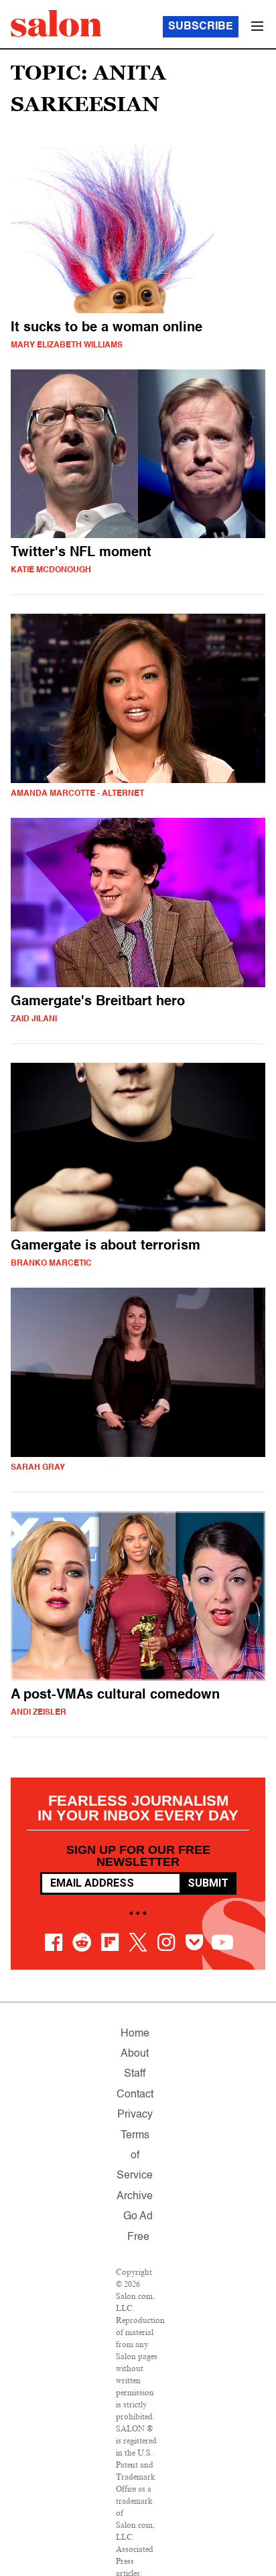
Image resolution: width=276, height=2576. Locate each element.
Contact (135, 2095)
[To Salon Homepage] (56, 23)
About (135, 2054)
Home (135, 2034)
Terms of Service (135, 2156)
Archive (135, 2197)
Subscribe (201, 27)
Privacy (135, 2115)
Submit (208, 1883)
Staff (135, 2074)
